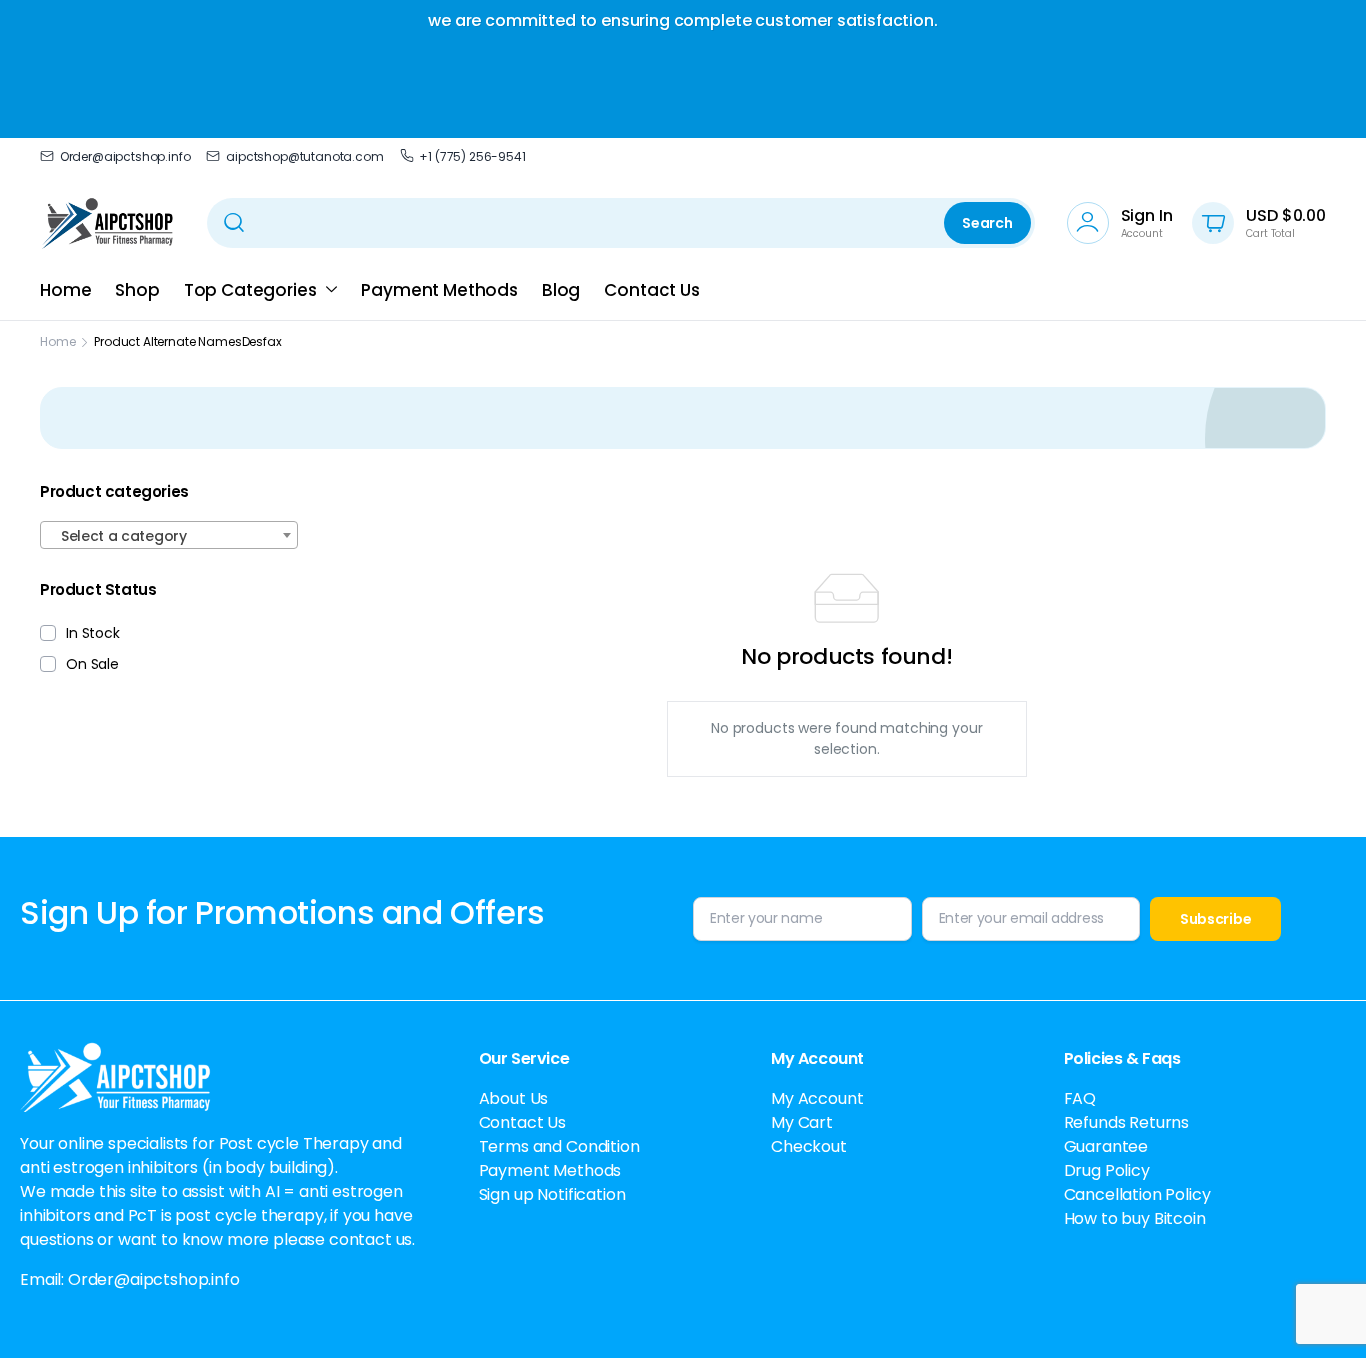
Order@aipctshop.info (125, 156)
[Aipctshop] (107, 223)
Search (987, 223)
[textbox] (169, 536)
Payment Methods (439, 290)
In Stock (93, 633)
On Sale (92, 664)
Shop (137, 290)
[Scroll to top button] (1321, 1313)
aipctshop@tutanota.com (304, 156)
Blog (561, 290)
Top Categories (250, 290)
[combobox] (169, 535)
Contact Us (651, 290)
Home (65, 290)
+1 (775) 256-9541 (472, 156)
